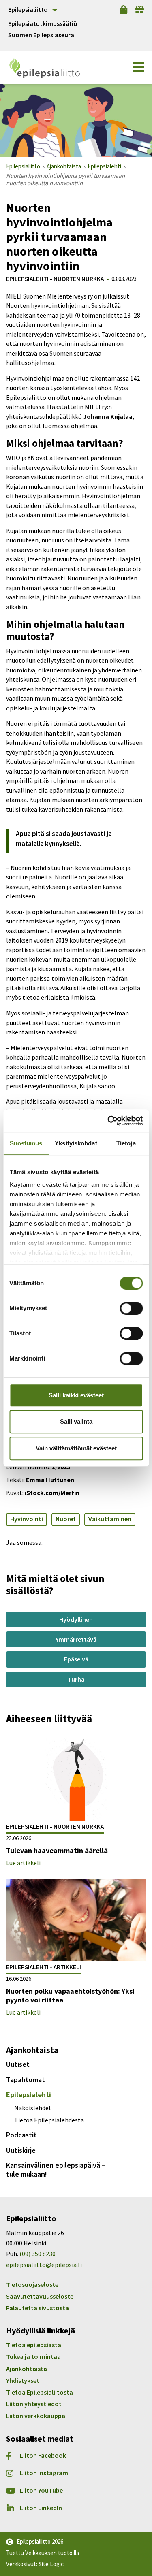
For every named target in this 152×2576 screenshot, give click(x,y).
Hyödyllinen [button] (76, 1619)
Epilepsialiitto (28, 9)
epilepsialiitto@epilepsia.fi (44, 2265)
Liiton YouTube (41, 2490)
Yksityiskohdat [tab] (76, 1143)
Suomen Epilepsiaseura (41, 35)
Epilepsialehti (29, 2095)
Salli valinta (76, 1421)
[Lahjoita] (139, 10)
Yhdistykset (23, 2380)
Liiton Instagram (44, 2473)
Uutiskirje (21, 2150)
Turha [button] (76, 1679)
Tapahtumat (26, 2080)
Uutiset (18, 2064)
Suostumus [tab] (26, 1143)
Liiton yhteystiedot (34, 2404)
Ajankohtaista (27, 2369)
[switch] (131, 1308)
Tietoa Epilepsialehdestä (49, 2120)
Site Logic (51, 2564)
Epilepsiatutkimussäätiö (43, 24)
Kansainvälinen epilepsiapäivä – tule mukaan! (56, 2170)
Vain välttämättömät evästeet (76, 1448)
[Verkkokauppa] (123, 10)
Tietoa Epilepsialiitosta (40, 2392)
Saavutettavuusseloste (40, 2296)
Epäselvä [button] (76, 1659)
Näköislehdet (33, 2108)
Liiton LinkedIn (41, 2508)
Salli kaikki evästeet (76, 1395)
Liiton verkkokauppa (36, 2416)
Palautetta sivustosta (37, 2308)
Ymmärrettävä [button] (76, 1639)
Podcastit (21, 2135)
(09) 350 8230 (37, 2254)
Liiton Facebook (43, 2456)
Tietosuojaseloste (32, 2284)
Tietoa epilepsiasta (34, 2345)
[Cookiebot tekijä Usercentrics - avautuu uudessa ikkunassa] (108, 1121)
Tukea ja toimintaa (33, 2356)
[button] (138, 67)
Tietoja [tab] (126, 1143)
